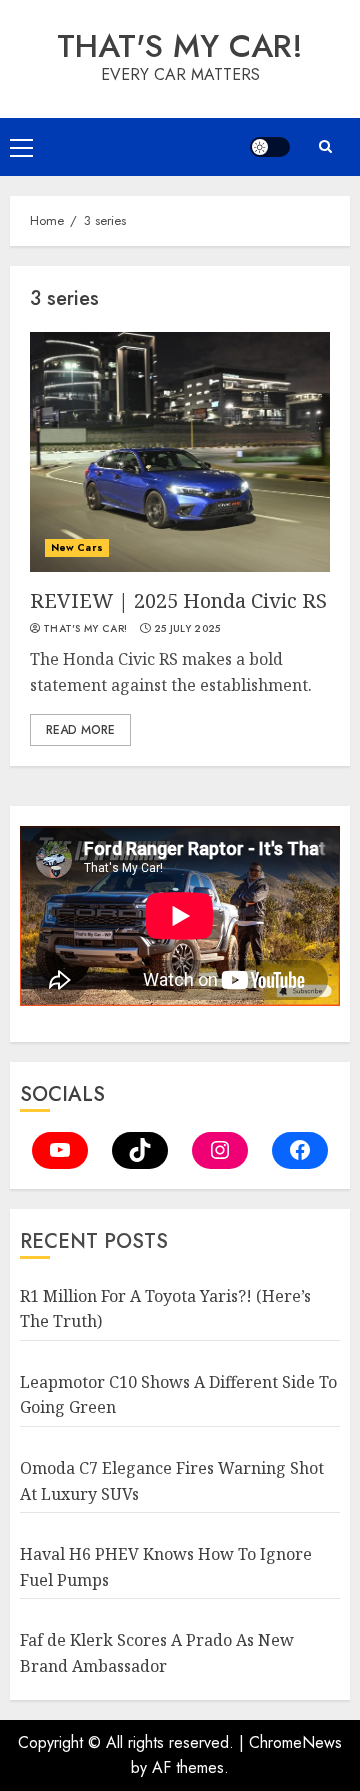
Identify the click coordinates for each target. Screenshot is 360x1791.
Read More (80, 730)
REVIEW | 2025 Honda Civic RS (178, 600)
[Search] (325, 146)
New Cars (77, 547)
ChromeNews (295, 1742)
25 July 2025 (187, 629)
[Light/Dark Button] (270, 147)
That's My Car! (180, 46)
